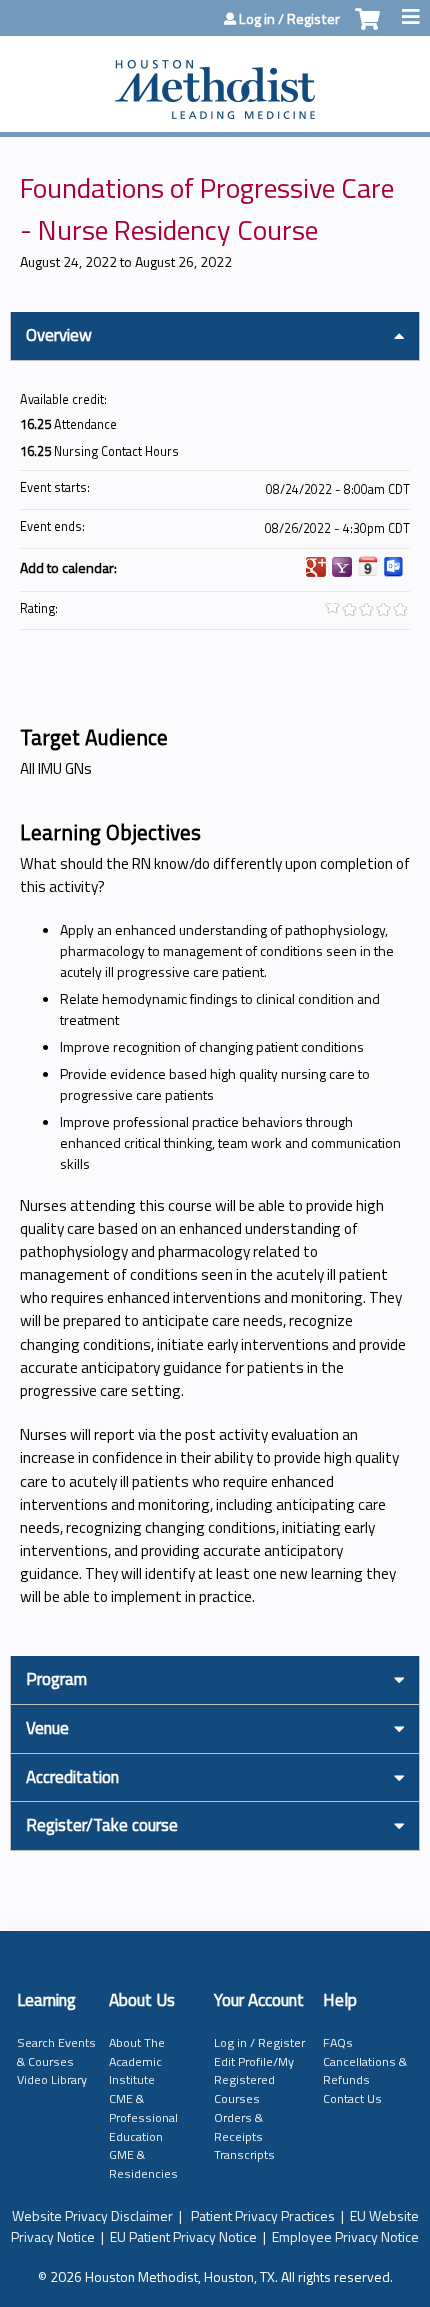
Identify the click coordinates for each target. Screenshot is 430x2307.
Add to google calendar (316, 567)
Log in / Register (289, 19)
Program (56, 1679)
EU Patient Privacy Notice (183, 2236)
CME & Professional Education (143, 2117)
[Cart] (367, 29)
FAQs (338, 2042)
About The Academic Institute (137, 2061)
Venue (47, 1728)
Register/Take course (102, 1825)
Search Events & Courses (56, 2052)
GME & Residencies (143, 2164)
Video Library (52, 2079)
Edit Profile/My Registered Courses (254, 2080)
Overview (59, 335)
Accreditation (72, 1777)
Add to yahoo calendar (342, 567)
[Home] (215, 79)
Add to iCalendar (368, 566)
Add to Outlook (394, 567)
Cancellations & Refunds (365, 2071)
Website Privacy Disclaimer (92, 2215)
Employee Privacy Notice (345, 2236)
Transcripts (244, 2154)
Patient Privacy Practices (263, 2215)
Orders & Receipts (238, 2127)
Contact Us (352, 2098)
